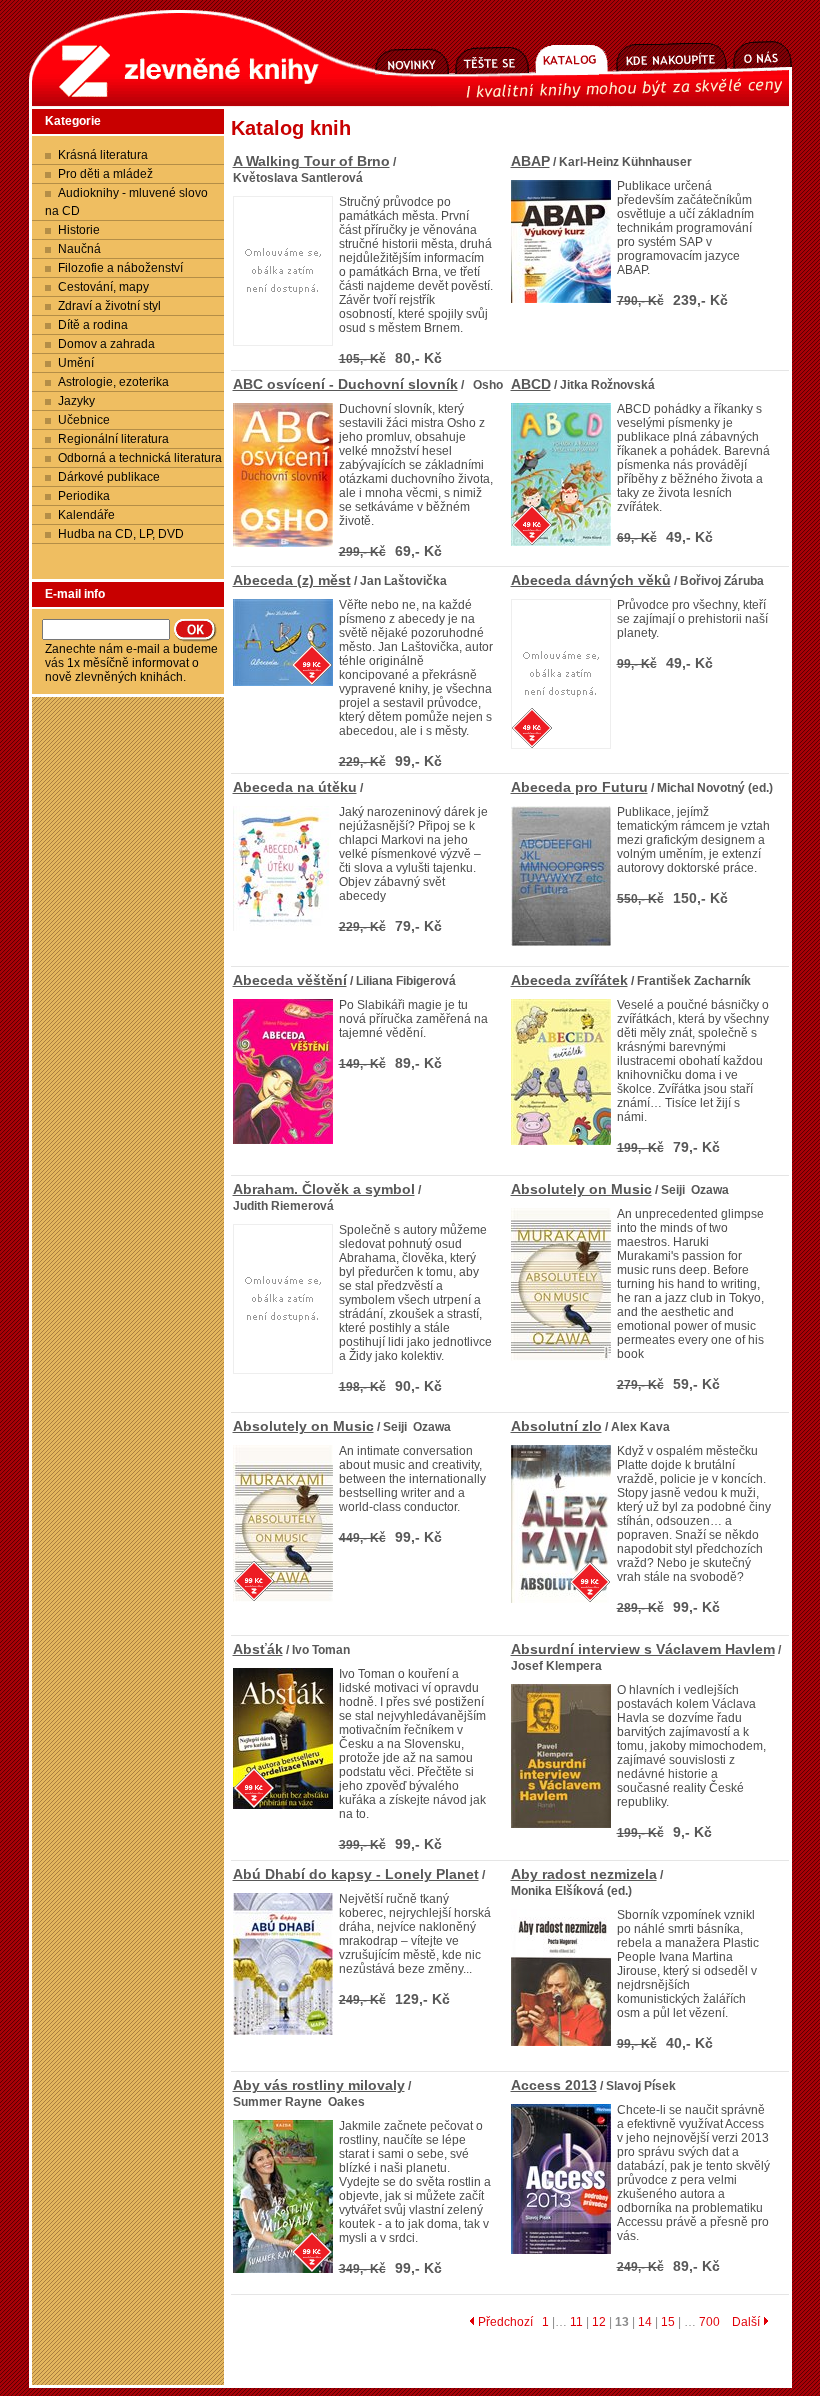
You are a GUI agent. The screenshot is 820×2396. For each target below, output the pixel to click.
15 (668, 2322)
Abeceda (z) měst (292, 580)
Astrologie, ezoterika (113, 382)
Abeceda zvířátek (569, 980)
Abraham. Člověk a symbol (324, 1189)
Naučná (79, 249)
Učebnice (84, 420)
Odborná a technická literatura (140, 458)
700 (709, 2322)
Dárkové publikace (109, 477)
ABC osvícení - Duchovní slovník (345, 384)
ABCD (531, 384)
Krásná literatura (103, 155)
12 (599, 2322)
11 (576, 2322)
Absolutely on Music (581, 1189)
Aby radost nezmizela (584, 1874)
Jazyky (76, 401)
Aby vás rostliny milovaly (319, 2085)
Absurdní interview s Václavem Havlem (643, 1649)
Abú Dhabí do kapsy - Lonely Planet (356, 1874)
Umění (76, 363)
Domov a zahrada (106, 344)
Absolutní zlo (556, 1426)
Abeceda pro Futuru (579, 787)
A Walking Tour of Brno (311, 161)
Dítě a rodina (93, 325)
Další (747, 2322)
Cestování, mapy (103, 287)
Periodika (84, 496)
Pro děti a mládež (105, 174)
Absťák (258, 1649)
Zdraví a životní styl (109, 306)
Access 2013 (554, 2085)
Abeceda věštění (290, 980)
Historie (79, 230)
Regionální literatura (113, 439)
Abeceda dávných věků (591, 580)
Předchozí (504, 2322)
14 (645, 2322)
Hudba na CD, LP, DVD (121, 534)
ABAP (530, 161)
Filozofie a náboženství (120, 268)
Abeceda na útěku (295, 787)
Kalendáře (86, 515)
